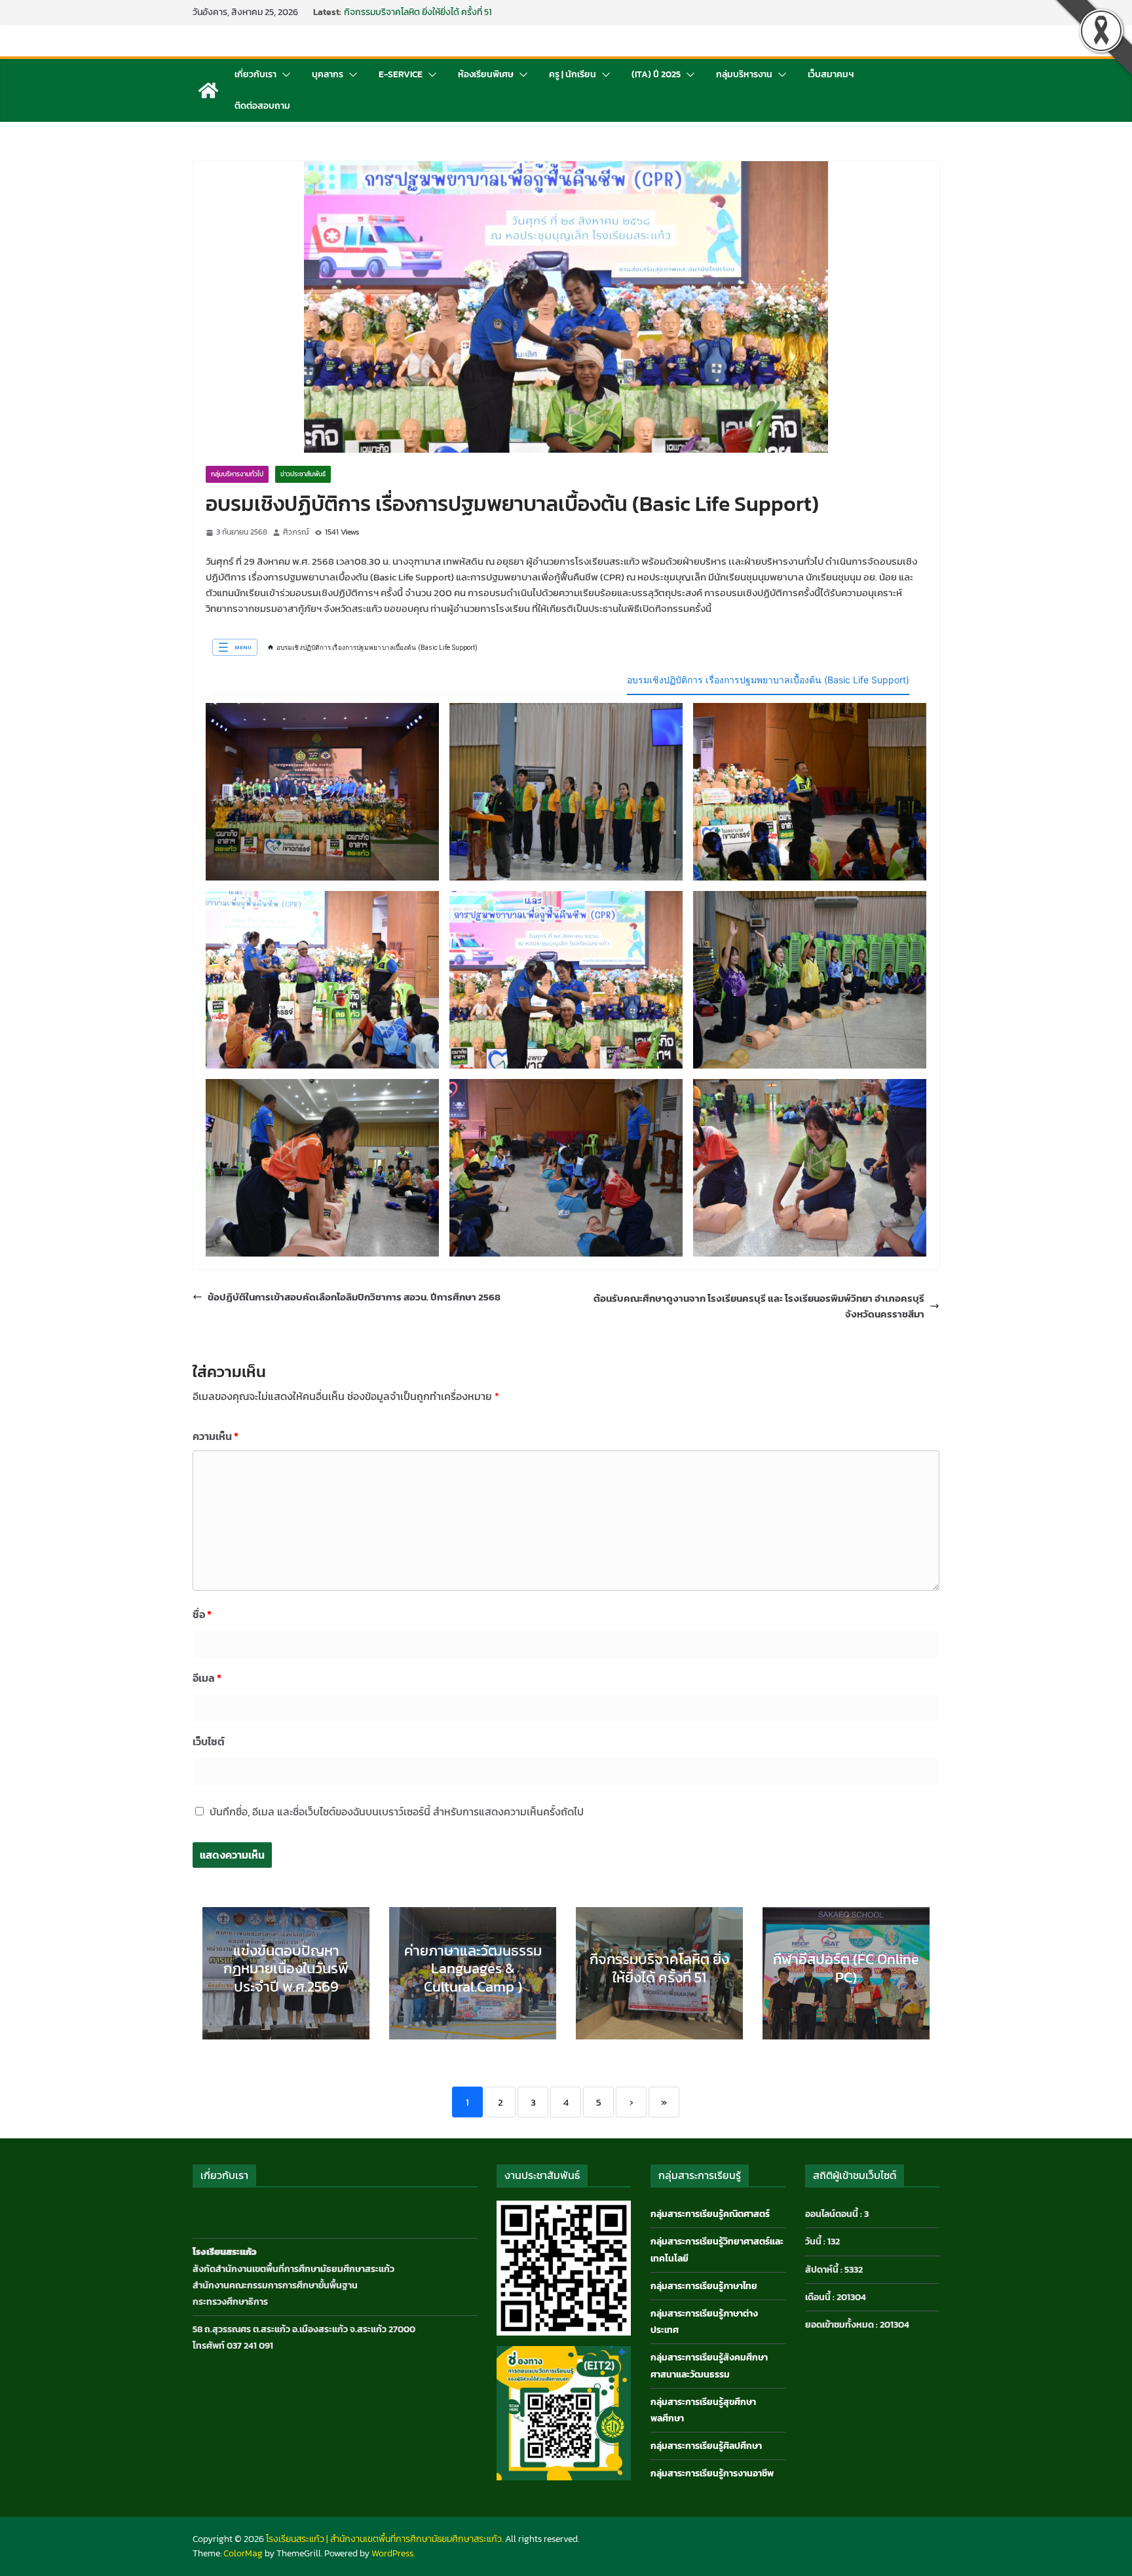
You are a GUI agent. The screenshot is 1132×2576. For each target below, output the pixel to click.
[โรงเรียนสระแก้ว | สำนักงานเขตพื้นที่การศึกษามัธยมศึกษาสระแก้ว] (208, 90)
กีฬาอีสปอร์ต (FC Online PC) (846, 1968)
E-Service (401, 74)
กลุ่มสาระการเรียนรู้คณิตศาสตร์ (710, 2214)
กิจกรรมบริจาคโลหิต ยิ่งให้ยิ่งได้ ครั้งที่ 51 (659, 1968)
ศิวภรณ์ (296, 532)
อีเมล (207, 1678)
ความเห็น (216, 1436)
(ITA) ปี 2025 (656, 74)
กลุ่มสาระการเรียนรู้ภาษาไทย (704, 2286)
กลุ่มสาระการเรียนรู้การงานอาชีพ (712, 2473)
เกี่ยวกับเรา (255, 74)
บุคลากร (328, 74)
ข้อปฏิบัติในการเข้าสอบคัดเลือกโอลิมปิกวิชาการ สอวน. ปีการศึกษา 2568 (354, 1297)
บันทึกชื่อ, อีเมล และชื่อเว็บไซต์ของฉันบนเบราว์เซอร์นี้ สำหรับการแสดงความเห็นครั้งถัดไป (397, 1811)
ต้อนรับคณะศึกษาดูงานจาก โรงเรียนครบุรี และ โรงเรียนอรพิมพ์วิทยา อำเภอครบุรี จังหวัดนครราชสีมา (759, 1306)
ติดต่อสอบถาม (262, 106)
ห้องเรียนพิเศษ (486, 74)
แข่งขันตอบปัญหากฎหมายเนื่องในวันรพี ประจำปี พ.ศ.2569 (286, 1969)
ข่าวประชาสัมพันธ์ (303, 474)
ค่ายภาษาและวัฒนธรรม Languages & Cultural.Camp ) (448, 12)
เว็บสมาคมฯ (831, 74)
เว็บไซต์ (209, 1741)
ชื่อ (202, 1614)
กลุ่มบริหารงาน (744, 74)
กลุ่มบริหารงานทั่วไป (237, 474)
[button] (284, 75)
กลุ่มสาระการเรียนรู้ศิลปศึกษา (706, 2446)
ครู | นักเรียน (573, 74)
